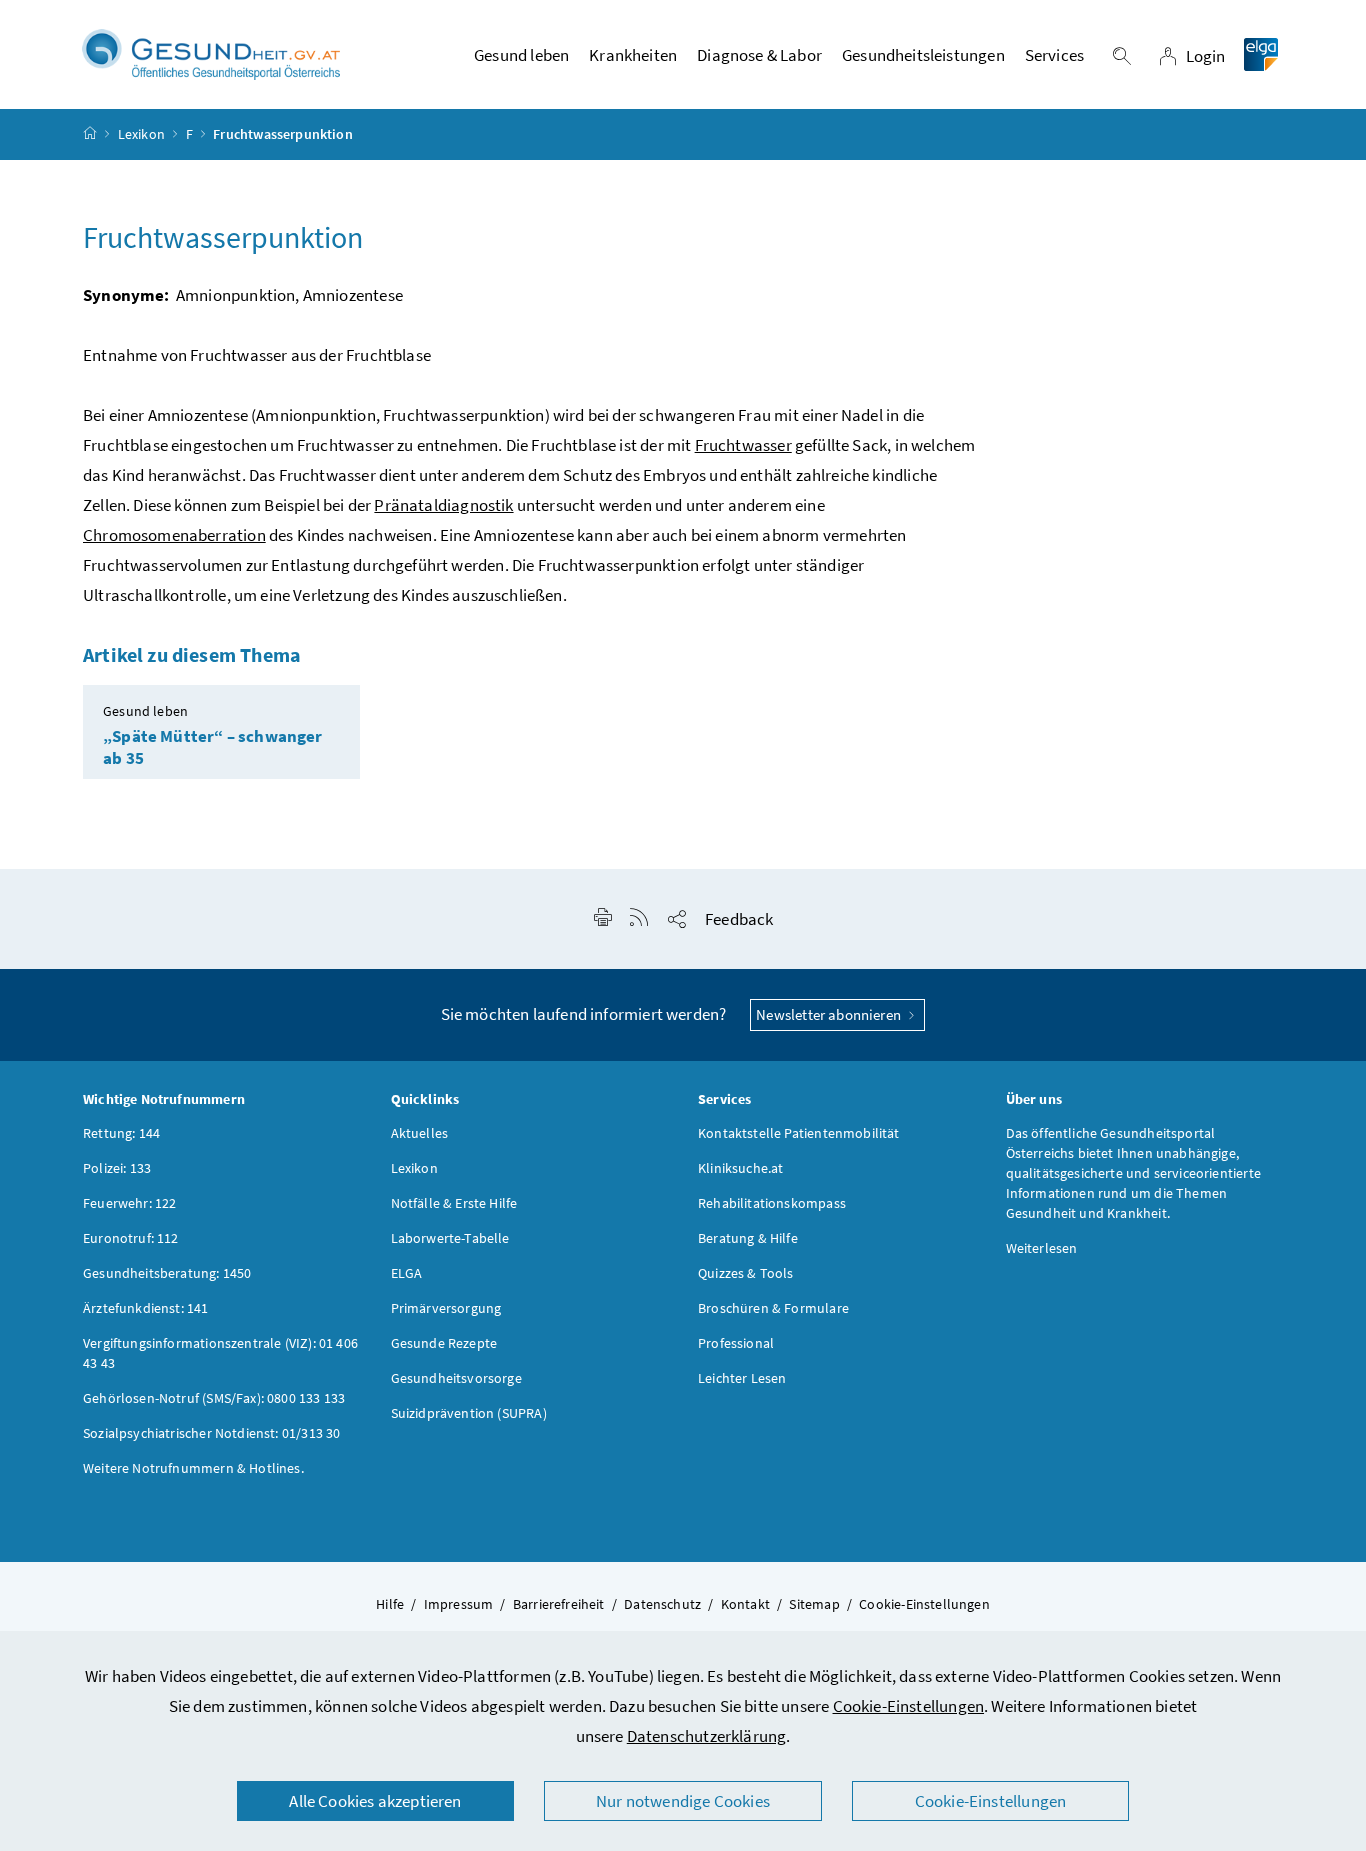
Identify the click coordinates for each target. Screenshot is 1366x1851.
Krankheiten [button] (633, 55)
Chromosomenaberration (174, 535)
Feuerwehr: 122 (129, 1203)
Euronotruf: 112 (131, 1238)
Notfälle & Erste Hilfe (454, 1203)
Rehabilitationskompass (772, 1203)
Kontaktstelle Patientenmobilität (799, 1133)
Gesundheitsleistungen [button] (923, 55)
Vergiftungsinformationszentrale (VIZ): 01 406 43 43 (220, 1353)
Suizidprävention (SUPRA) (469, 1413)
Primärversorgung (446, 1308)
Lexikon (141, 134)
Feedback (739, 919)
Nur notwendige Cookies (683, 1801)
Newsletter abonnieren (830, 1014)
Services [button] (1054, 55)
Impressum (459, 1604)
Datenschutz (662, 1604)
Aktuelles (420, 1133)
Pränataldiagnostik (443, 505)
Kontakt (745, 1604)
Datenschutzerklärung (707, 1736)
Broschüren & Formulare (773, 1308)
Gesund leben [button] (521, 55)
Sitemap (814, 1604)
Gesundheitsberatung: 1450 (167, 1273)
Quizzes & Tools (746, 1273)
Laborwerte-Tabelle (450, 1238)
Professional (736, 1343)
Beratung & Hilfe (748, 1238)
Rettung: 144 (121, 1133)
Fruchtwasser (743, 445)
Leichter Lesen (742, 1378)
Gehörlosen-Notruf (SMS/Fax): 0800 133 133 (214, 1398)
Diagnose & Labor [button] (759, 55)
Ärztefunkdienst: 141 (146, 1308)
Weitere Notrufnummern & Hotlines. (193, 1468)
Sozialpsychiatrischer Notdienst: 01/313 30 (211, 1433)
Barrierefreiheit (559, 1604)
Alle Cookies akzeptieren (375, 1801)
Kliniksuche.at (740, 1168)
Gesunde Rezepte (444, 1343)
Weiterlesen (1042, 1248)
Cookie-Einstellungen (909, 1706)
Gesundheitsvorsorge (456, 1378)
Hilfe (390, 1604)
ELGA (407, 1273)
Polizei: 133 (117, 1168)
